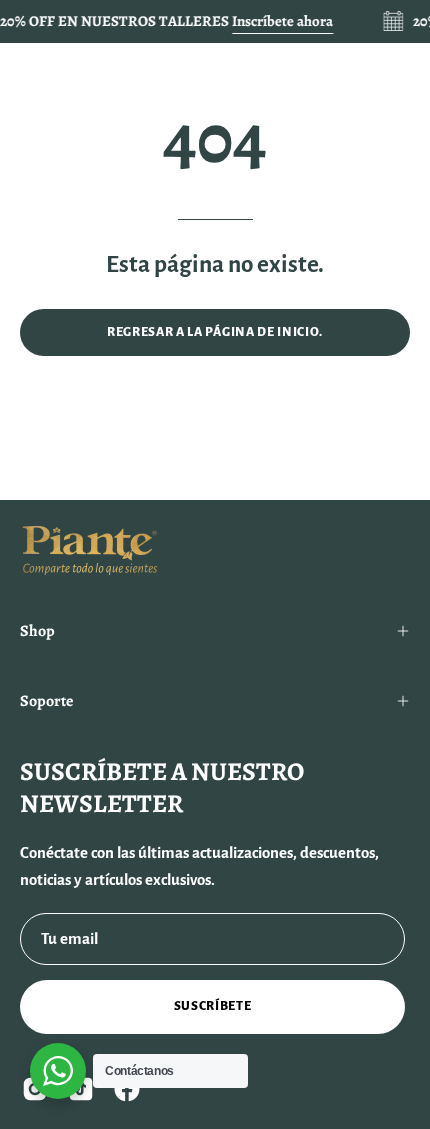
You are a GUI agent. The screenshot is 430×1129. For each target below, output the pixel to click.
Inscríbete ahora (282, 21)
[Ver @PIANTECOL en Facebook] (127, 1089)
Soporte (46, 701)
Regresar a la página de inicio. (215, 332)
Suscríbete (213, 1006)
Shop (37, 631)
